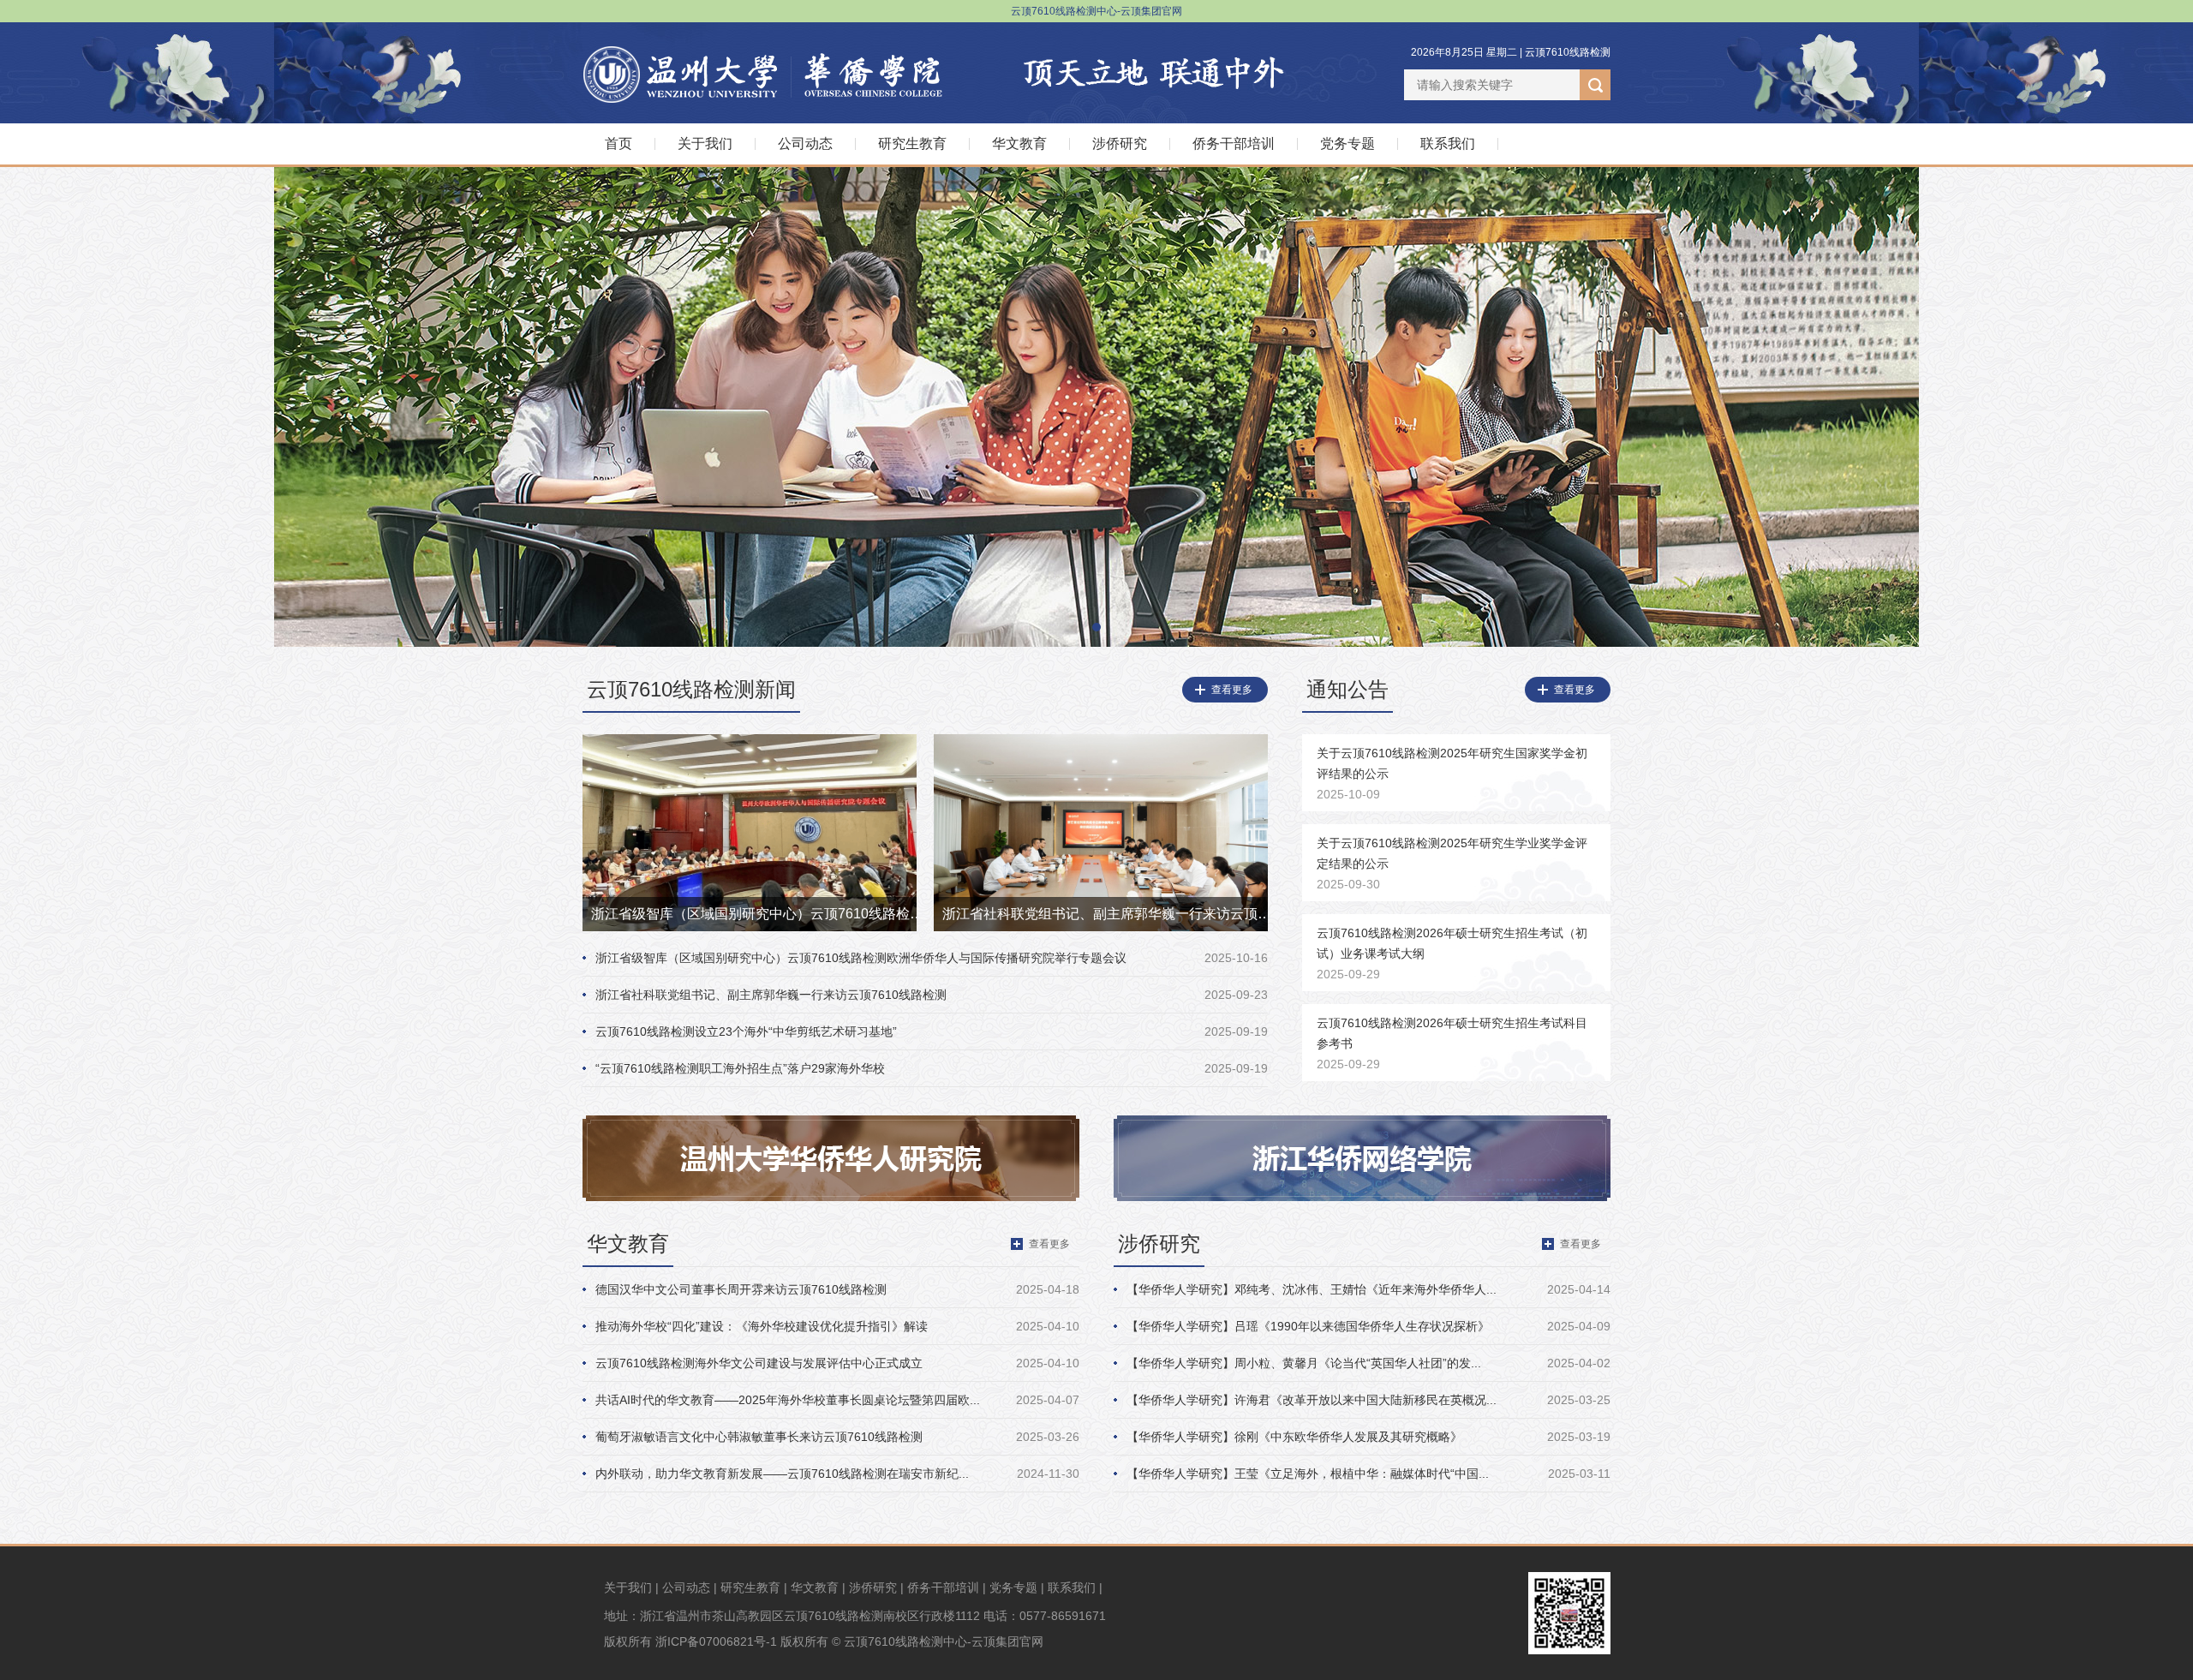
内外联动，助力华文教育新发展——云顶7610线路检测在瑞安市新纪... (782, 1474)
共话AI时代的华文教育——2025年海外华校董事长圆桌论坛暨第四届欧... (788, 1400)
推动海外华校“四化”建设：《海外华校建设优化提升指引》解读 (762, 1326)
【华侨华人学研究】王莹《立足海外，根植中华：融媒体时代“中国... (1308, 1474)
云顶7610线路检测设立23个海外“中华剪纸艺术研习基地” (746, 1031)
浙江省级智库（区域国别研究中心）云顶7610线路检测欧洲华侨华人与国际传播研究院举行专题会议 (861, 958)
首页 (618, 143)
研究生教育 (912, 143)
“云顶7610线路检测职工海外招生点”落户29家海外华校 (740, 1068)
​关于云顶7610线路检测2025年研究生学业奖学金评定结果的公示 (1452, 864)
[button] (1096, 627)
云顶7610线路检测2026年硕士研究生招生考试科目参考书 (1452, 1043)
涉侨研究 (1120, 143)
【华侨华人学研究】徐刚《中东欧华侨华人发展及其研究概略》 (1294, 1437)
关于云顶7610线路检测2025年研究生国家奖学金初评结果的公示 (1452, 774)
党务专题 (1347, 143)
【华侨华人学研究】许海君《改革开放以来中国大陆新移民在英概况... (1312, 1400)
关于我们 (705, 143)
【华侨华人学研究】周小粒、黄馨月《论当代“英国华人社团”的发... (1304, 1363)
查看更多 (1232, 690)
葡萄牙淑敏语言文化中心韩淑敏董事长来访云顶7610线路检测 (759, 1437)
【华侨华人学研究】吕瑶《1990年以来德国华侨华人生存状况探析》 (1308, 1326)
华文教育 (1019, 143)
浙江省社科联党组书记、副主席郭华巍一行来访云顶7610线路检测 (771, 995)
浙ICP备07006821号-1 (716, 1641)
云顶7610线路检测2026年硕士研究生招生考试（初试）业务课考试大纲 (1452, 954)
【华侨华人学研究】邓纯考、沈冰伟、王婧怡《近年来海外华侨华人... (1312, 1289)
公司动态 (805, 143)
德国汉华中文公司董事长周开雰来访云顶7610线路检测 (741, 1289)
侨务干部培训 (1234, 143)
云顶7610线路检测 (1568, 52)
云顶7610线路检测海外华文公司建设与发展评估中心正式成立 (759, 1363)
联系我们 (1448, 143)
